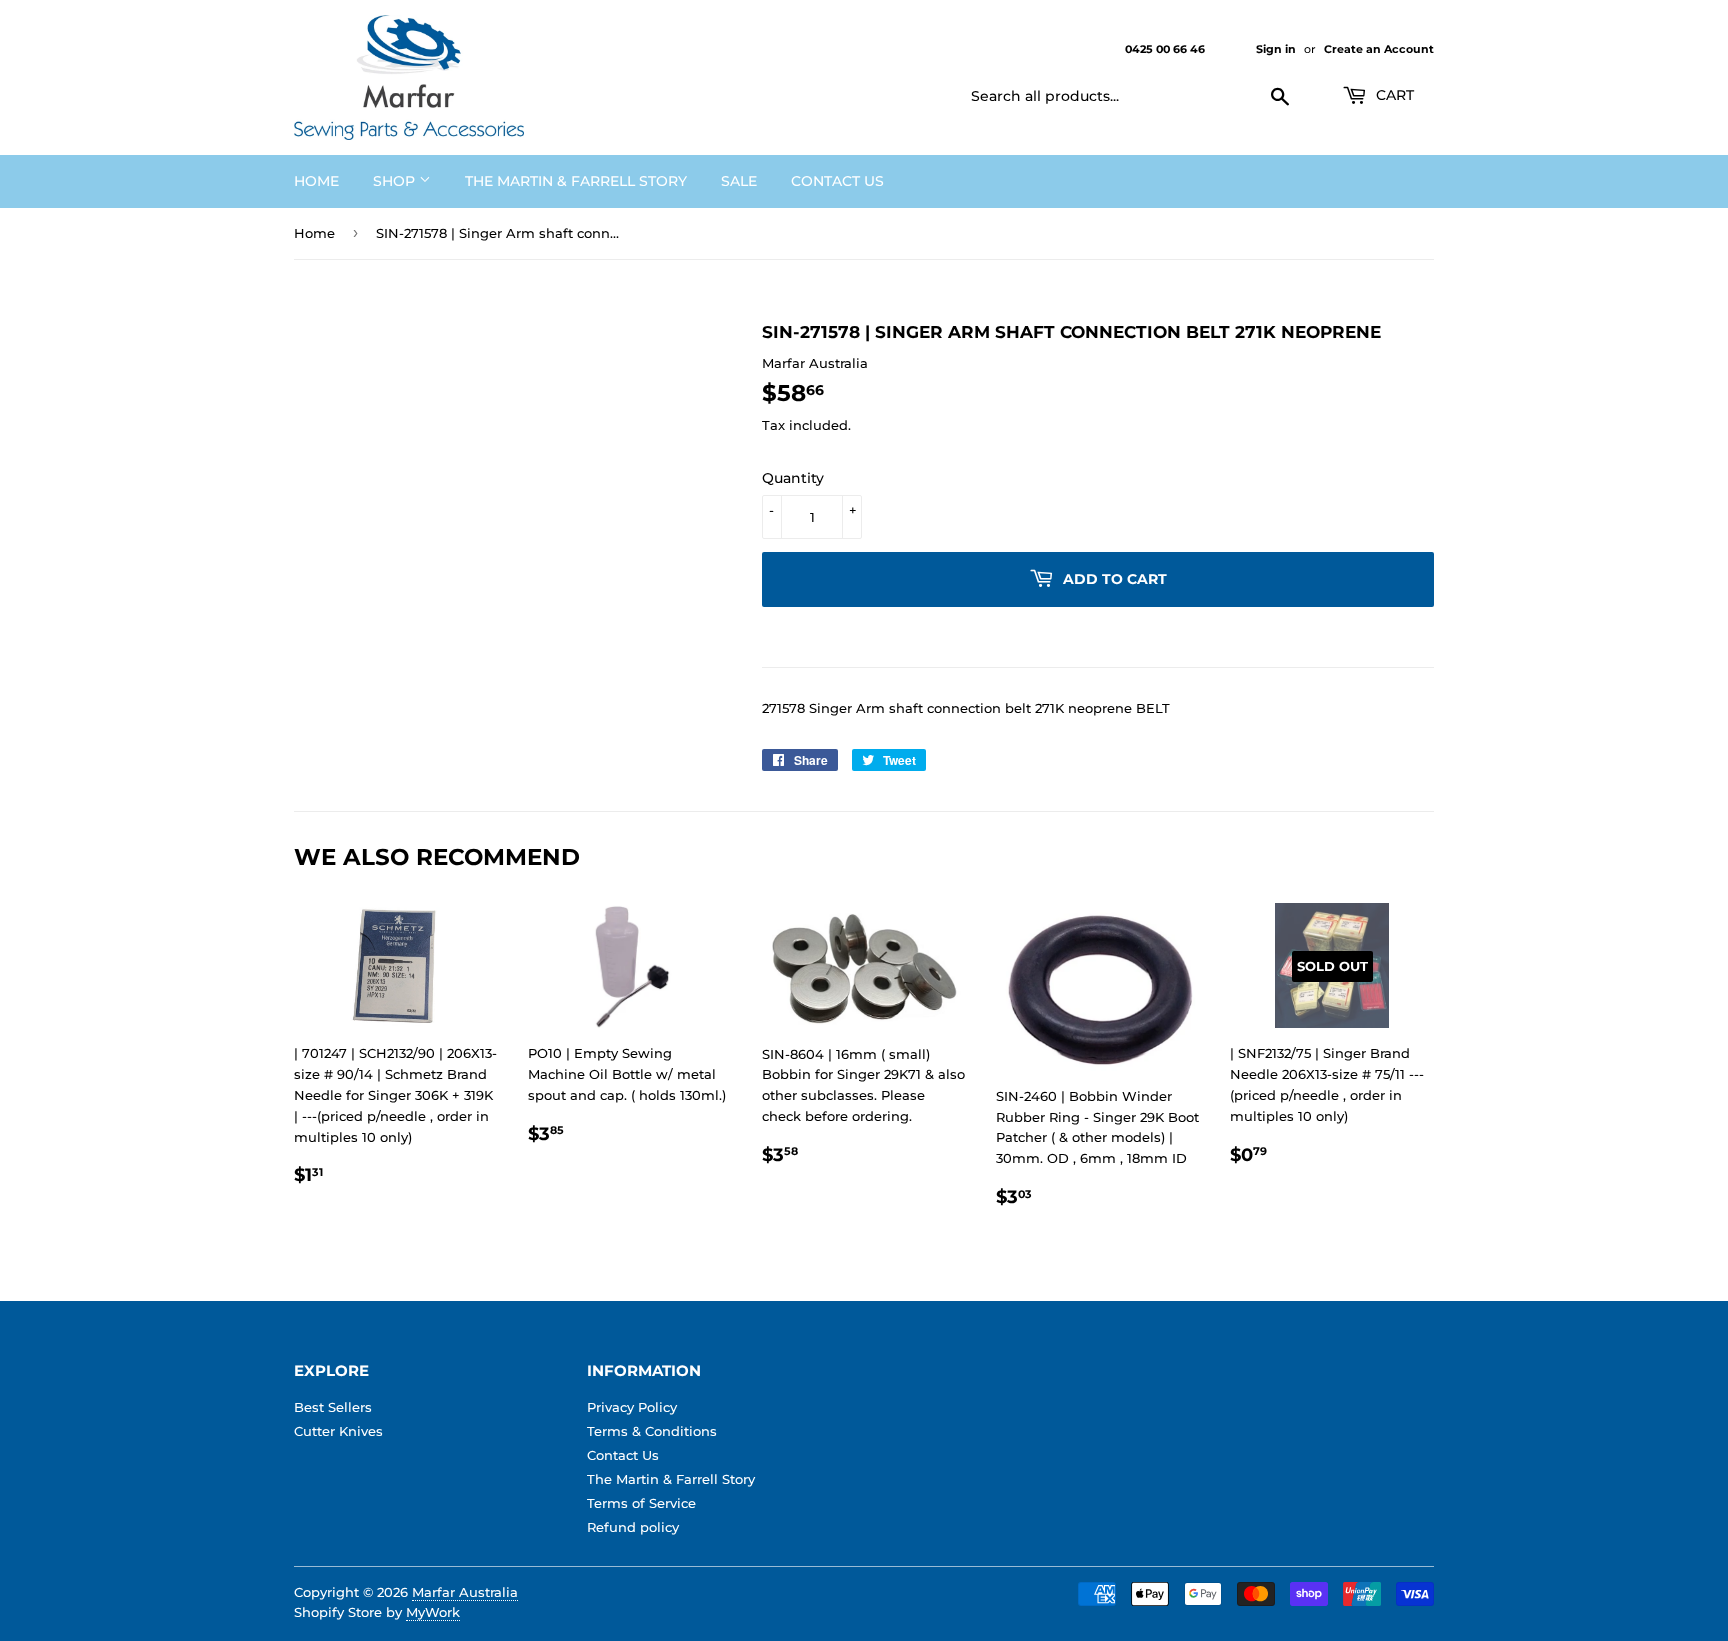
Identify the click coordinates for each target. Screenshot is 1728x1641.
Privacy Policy (632, 1407)
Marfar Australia (465, 1592)
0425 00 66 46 (1166, 49)
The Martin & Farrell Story (576, 181)
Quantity (793, 478)
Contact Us (837, 181)
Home (316, 181)
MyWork (433, 1612)
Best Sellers (333, 1407)
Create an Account (1379, 49)
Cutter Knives (338, 1431)
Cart (1393, 95)
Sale (739, 181)
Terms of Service (641, 1503)
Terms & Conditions (652, 1431)
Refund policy (633, 1527)
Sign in (1276, 49)
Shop (396, 181)
